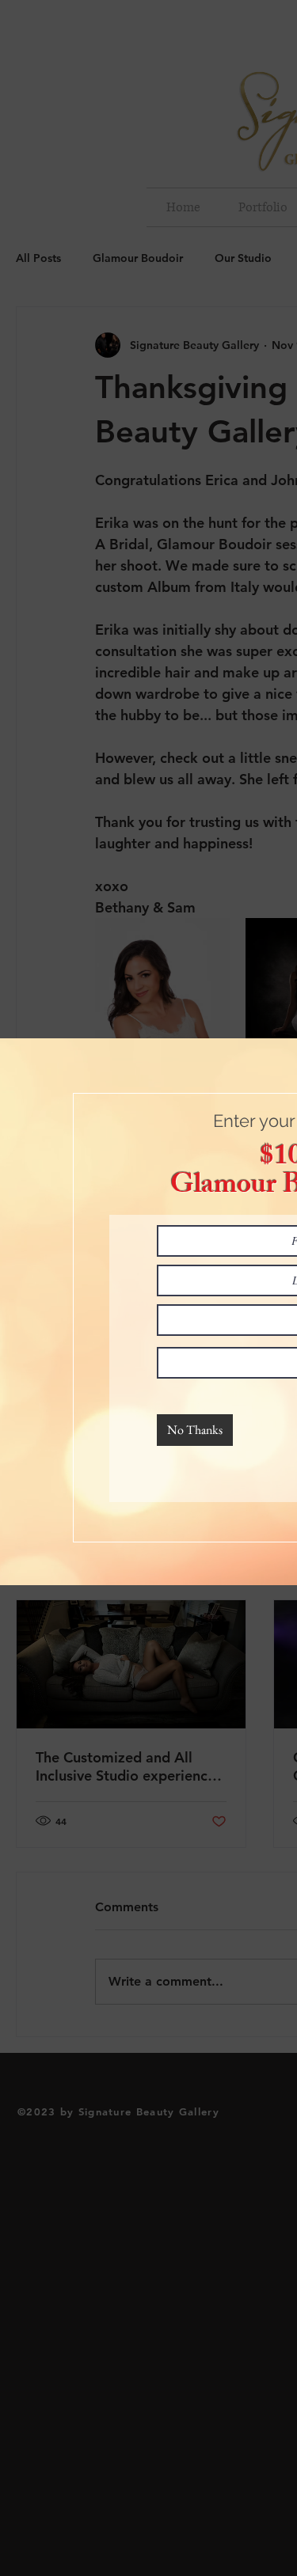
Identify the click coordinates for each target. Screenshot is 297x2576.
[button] (195, 1430)
